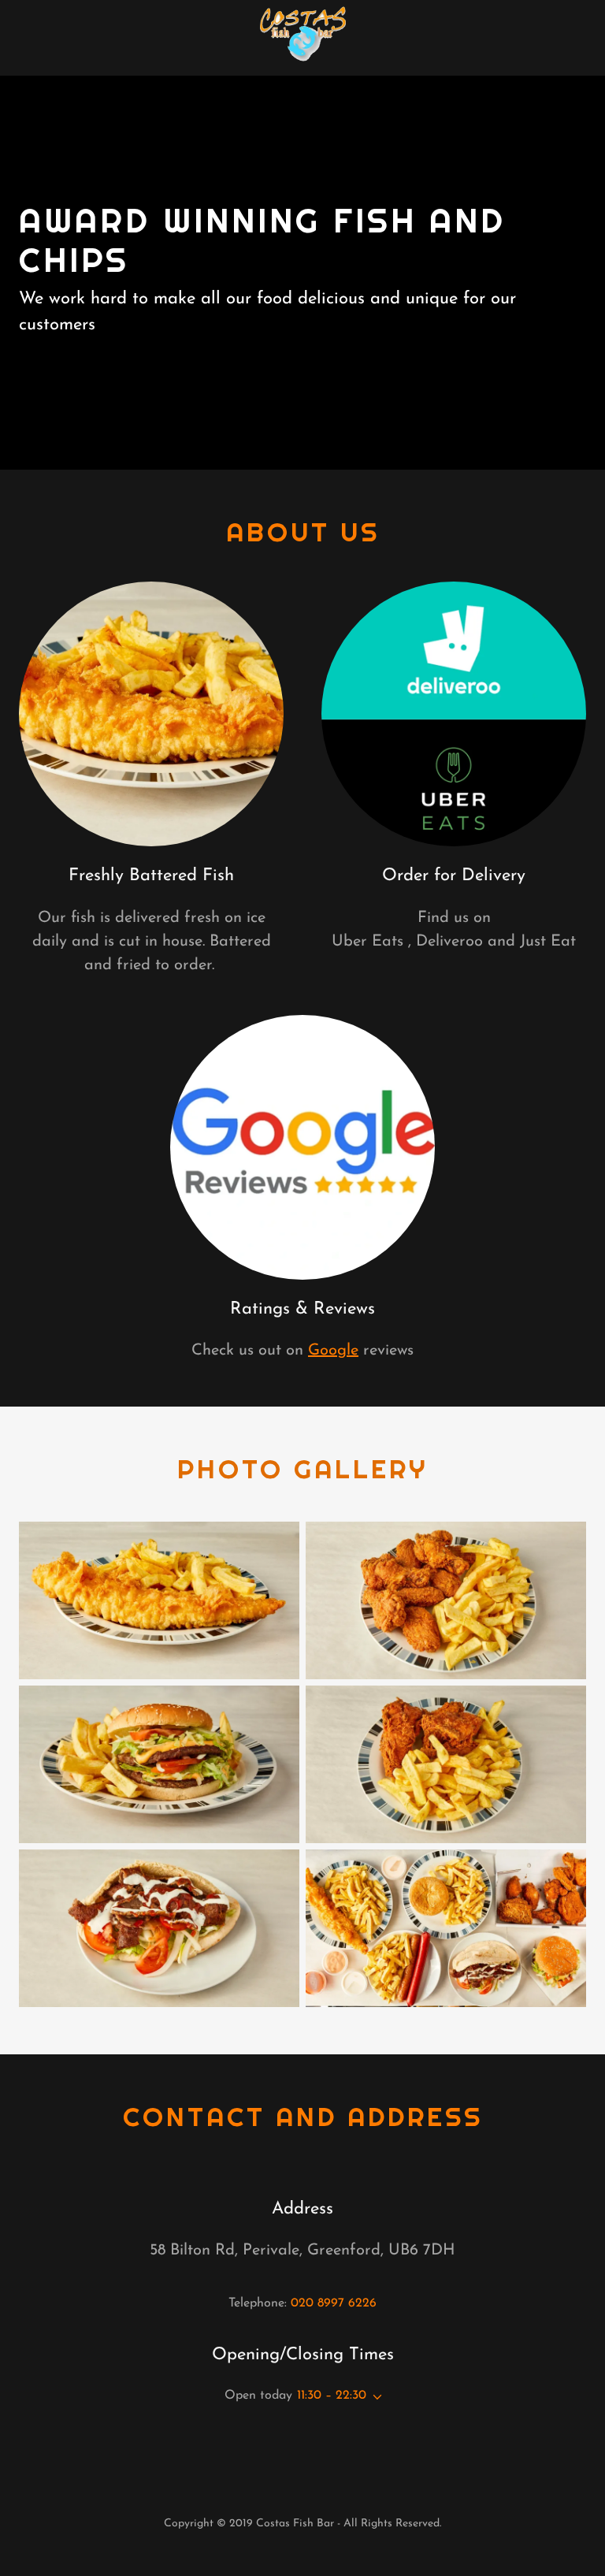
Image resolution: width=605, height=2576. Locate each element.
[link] (302, 38)
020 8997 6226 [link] (334, 2303)
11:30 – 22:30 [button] (332, 2396)
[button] (374, 2397)
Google (333, 1351)
